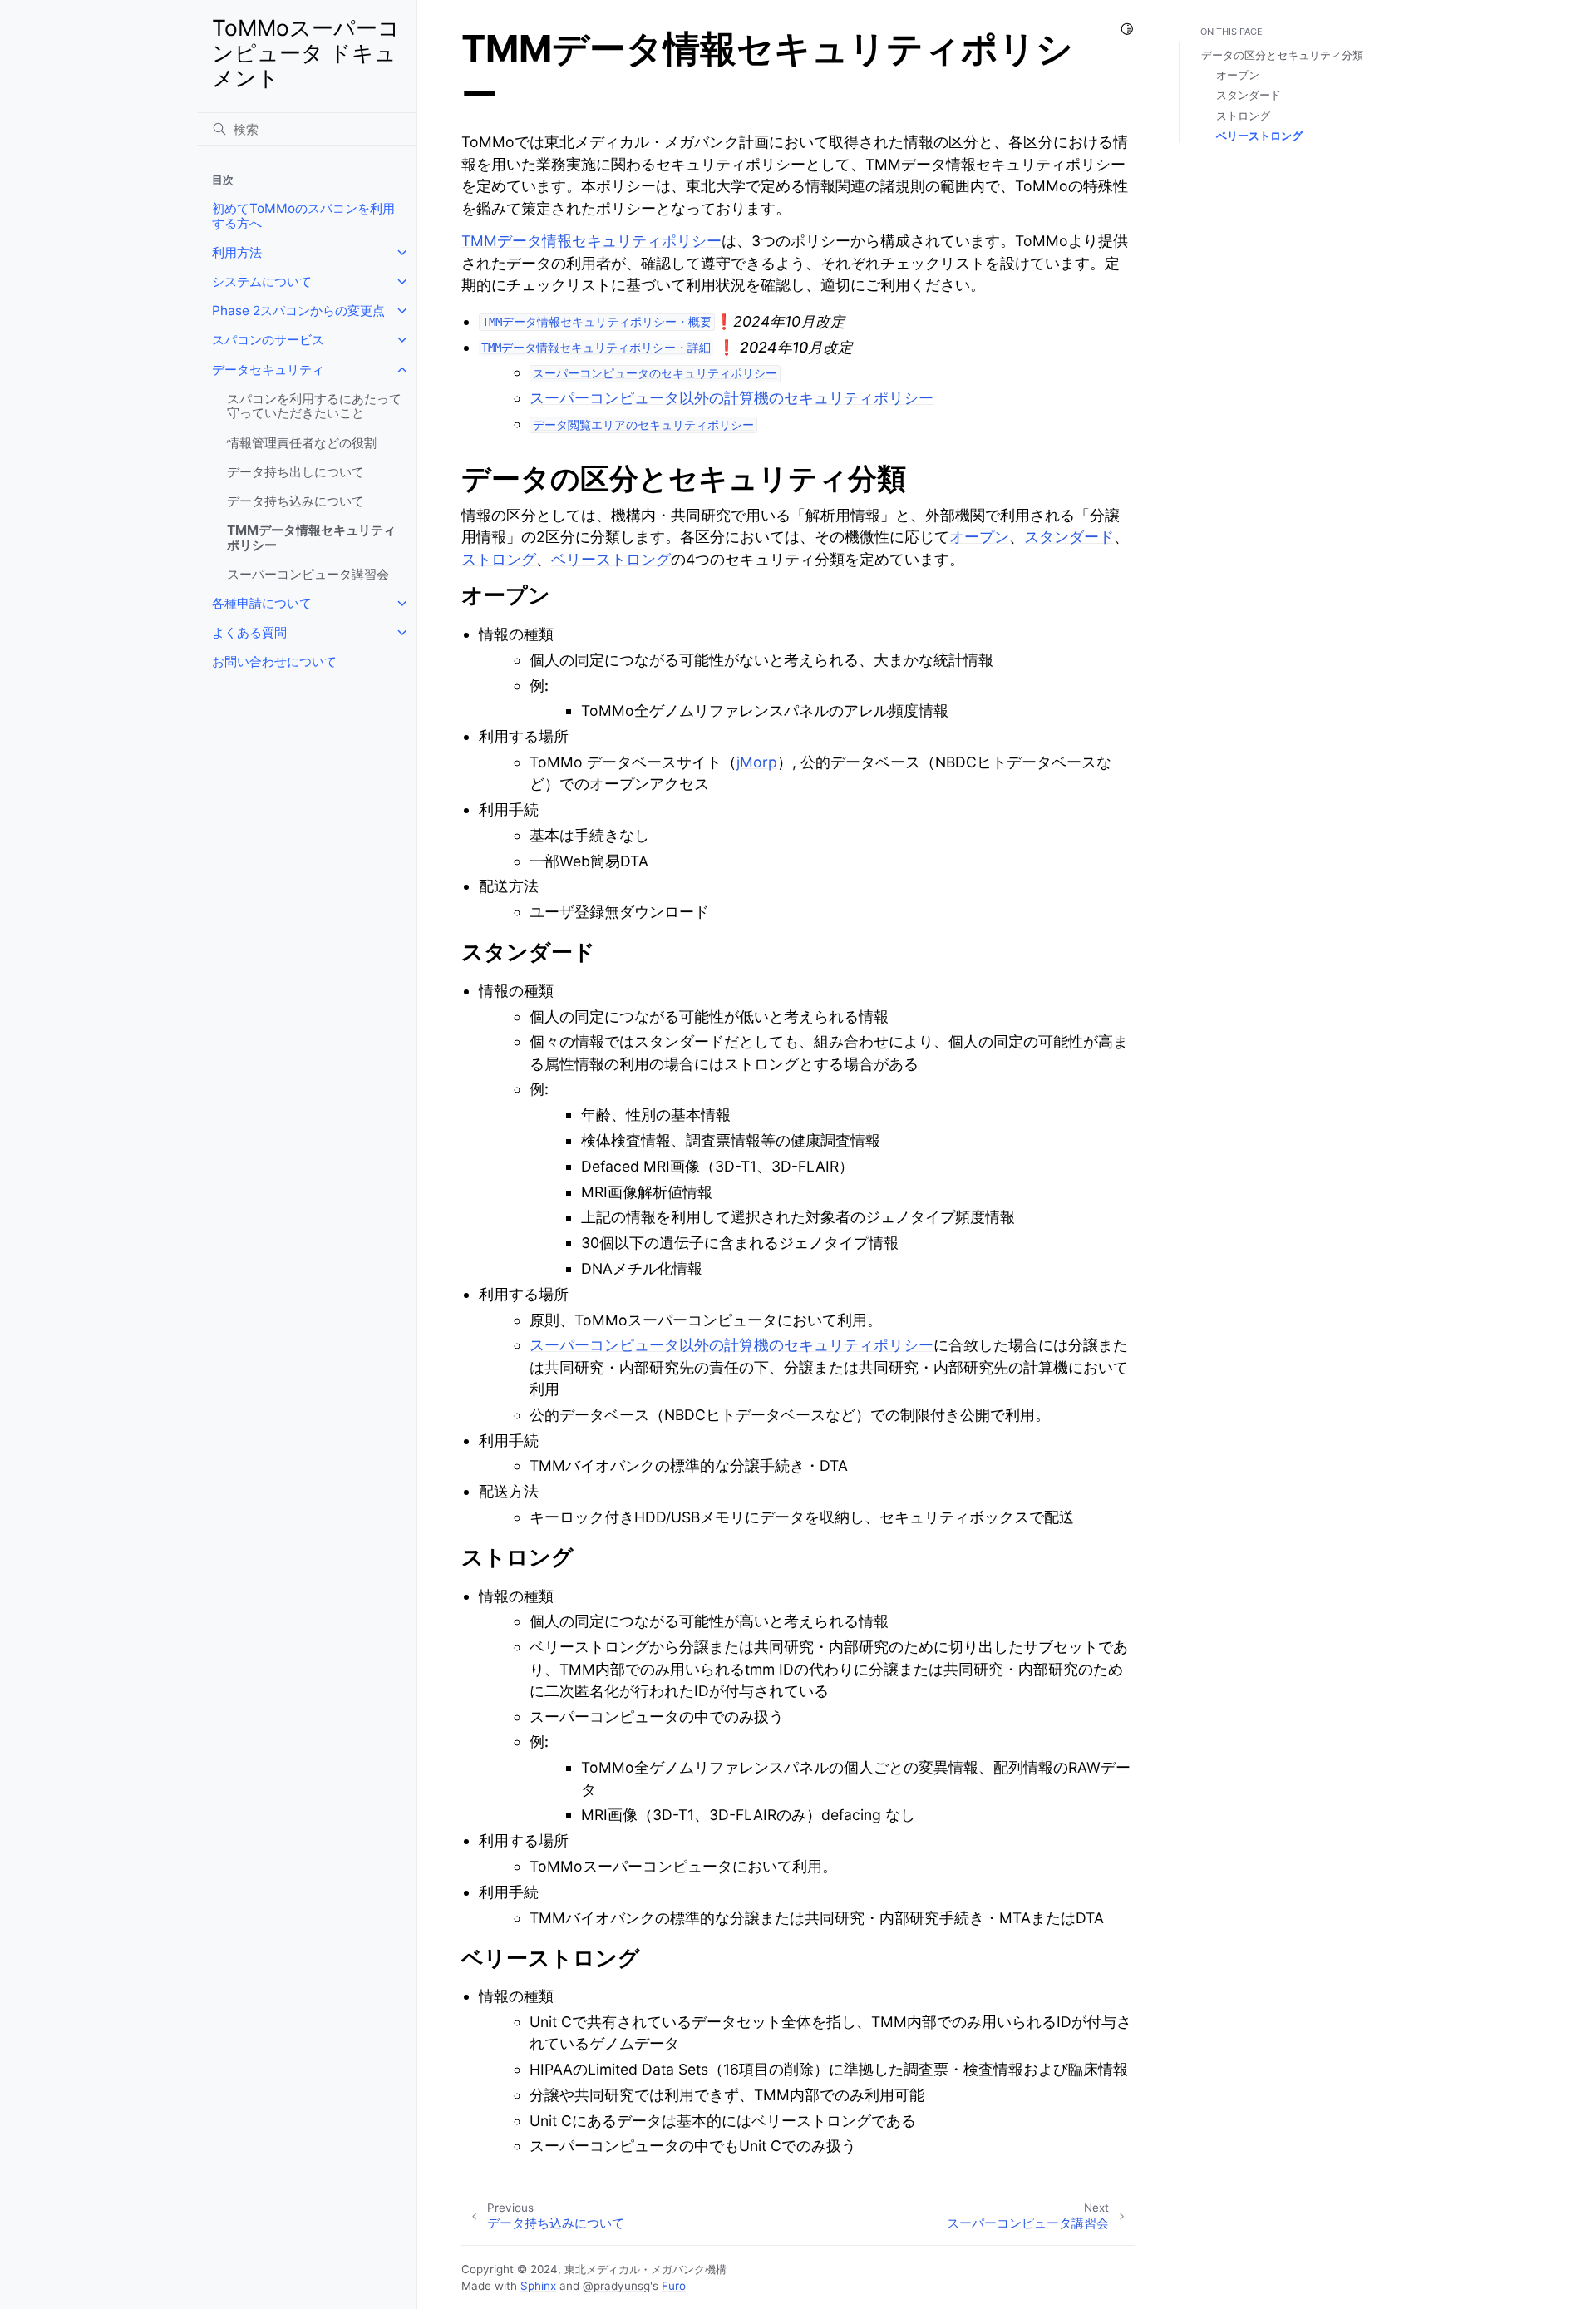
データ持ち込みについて (296, 501)
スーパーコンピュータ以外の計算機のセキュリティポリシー (731, 398)
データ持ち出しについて (296, 472)
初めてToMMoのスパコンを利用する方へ (303, 216)
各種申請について (262, 603)
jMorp (757, 762)
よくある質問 (249, 632)
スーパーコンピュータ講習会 (308, 574)
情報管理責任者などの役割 (302, 443)
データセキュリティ (268, 370)
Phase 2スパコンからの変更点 (298, 311)
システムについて (262, 281)
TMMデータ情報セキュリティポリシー (311, 538)
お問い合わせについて (274, 661)
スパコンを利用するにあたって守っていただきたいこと (314, 406)
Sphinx (538, 2286)
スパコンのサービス (268, 340)
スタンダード (1249, 95)
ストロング (1243, 116)
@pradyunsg (616, 2286)
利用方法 (237, 252)
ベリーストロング (1259, 136)
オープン (1238, 75)
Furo (674, 2286)
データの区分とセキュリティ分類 (1282, 55)
